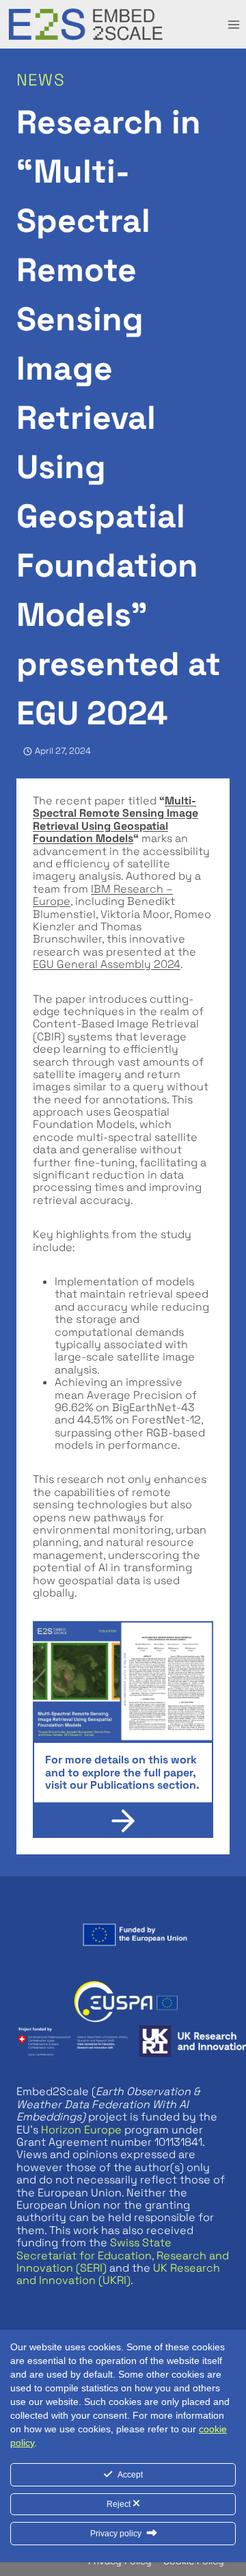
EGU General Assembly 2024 (107, 964)
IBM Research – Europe (103, 895)
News (41, 80)
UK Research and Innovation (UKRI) (118, 2274)
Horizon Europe (81, 2130)
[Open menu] (233, 24)
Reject (120, 2504)
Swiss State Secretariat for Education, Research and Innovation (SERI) (123, 2255)
